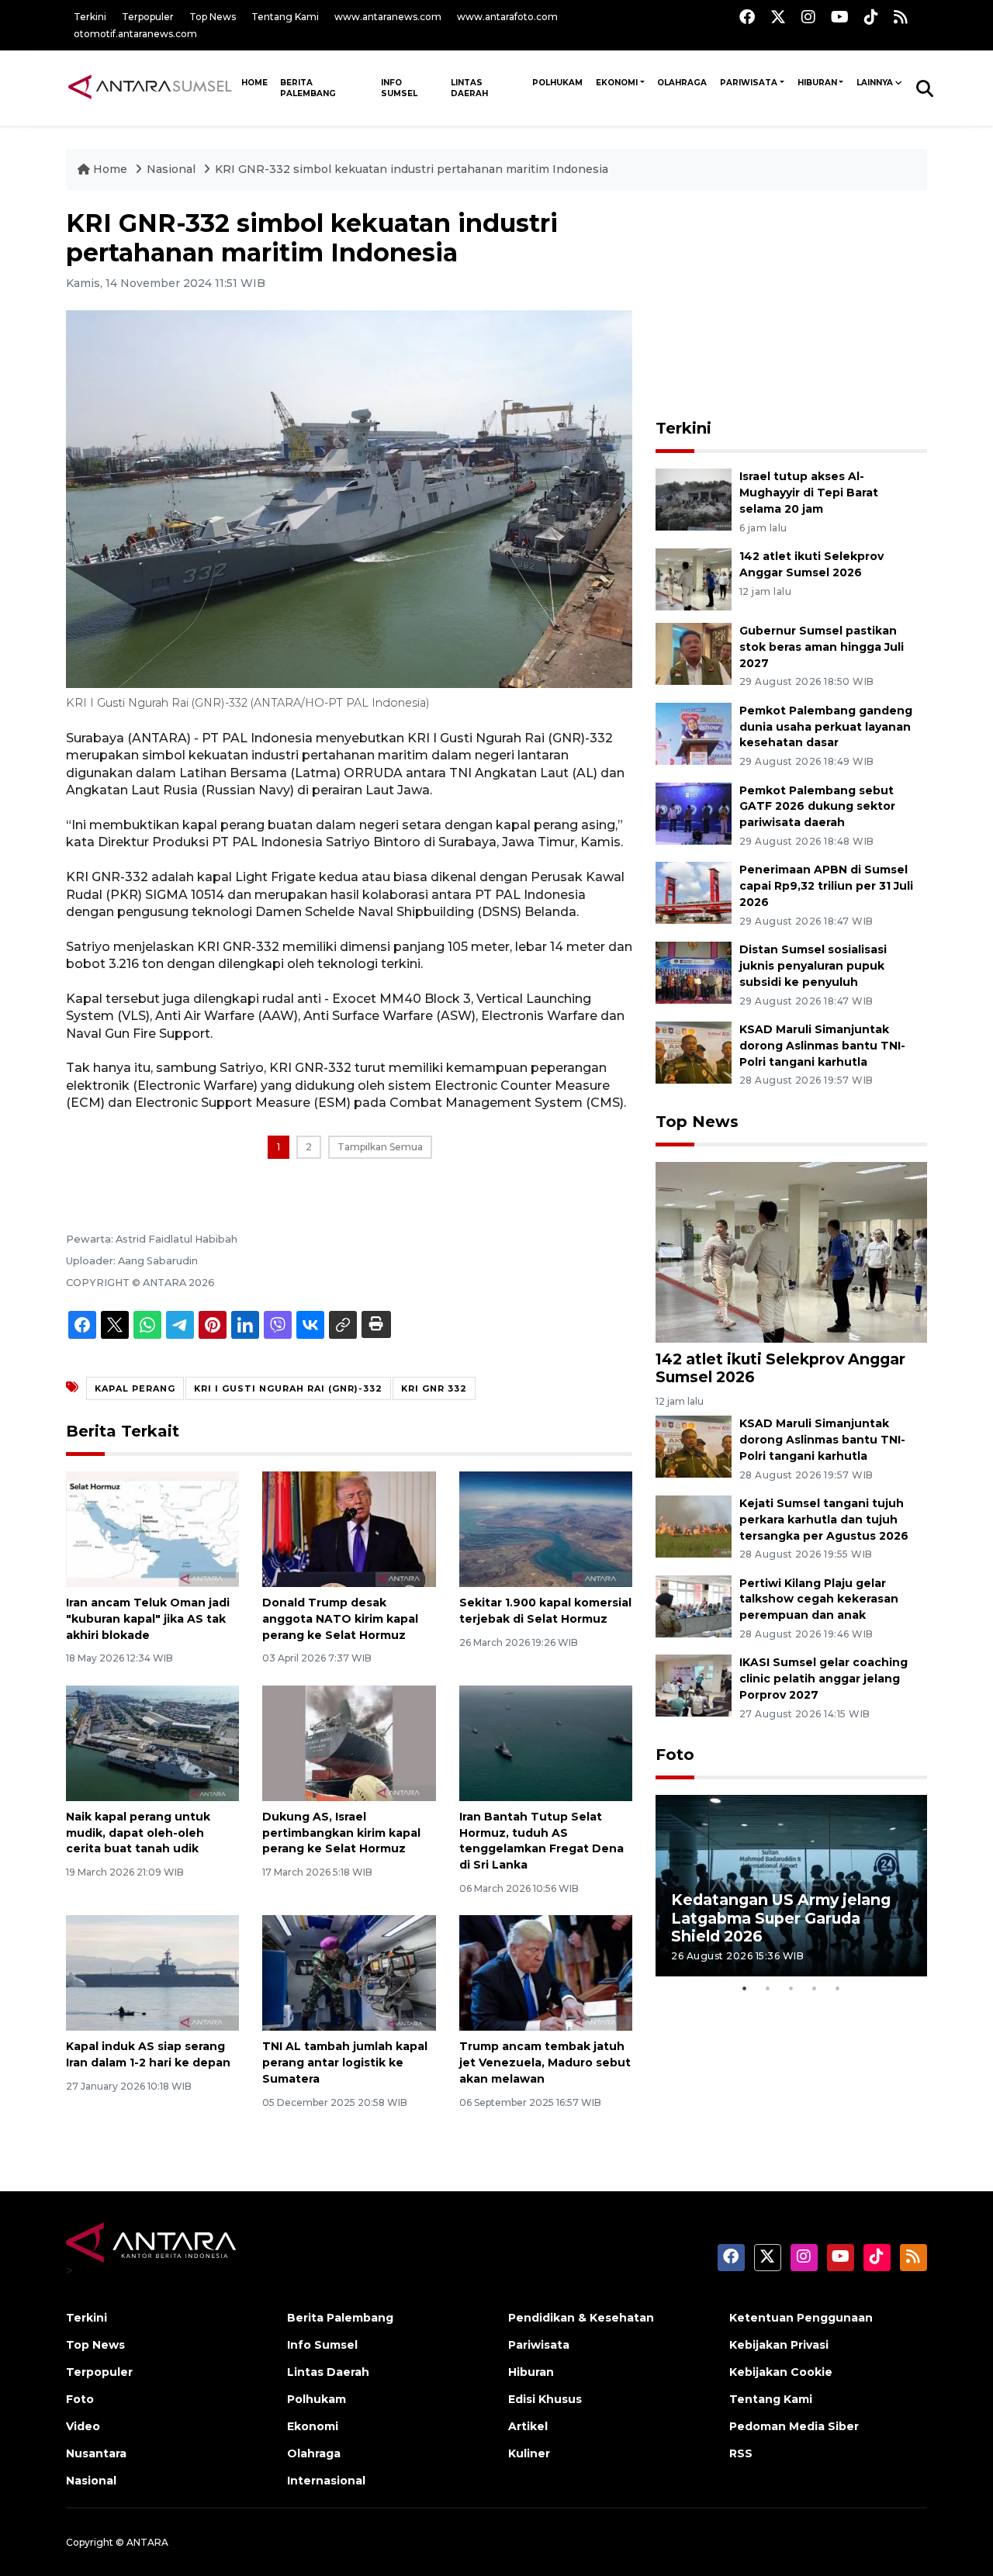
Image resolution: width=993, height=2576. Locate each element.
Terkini (90, 17)
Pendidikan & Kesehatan (581, 2318)
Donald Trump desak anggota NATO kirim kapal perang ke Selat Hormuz (340, 1619)
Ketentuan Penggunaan (801, 2318)
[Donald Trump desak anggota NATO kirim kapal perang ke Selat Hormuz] (349, 1528)
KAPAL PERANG (135, 1388)
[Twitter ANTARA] (778, 17)
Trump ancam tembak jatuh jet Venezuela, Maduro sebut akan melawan (545, 2063)
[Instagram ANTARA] (808, 17)
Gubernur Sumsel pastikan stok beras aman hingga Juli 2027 (822, 647)
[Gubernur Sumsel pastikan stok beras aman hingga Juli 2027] (694, 653)
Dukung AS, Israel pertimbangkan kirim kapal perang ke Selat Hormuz (341, 1833)
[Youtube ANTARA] (840, 17)
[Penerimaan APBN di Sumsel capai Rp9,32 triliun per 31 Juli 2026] (694, 892)
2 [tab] (768, 1988)
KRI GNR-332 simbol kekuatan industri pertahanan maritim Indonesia (412, 169)
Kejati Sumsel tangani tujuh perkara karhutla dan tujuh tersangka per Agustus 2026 (824, 1520)
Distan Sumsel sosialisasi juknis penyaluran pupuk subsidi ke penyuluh (813, 966)
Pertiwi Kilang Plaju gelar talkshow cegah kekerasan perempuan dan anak (819, 1599)
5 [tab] (838, 1988)
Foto (675, 1755)
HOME (254, 83)
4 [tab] (815, 1988)
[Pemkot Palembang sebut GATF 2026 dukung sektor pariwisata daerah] (694, 813)
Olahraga (682, 83)
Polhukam (557, 83)
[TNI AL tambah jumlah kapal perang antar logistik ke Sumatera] (349, 1972)
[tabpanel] (791, 1885)
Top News (213, 17)
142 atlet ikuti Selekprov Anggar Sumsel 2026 (780, 1368)
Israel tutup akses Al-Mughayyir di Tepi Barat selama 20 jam (809, 493)
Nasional (173, 169)
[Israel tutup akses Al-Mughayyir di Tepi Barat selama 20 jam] (694, 498)
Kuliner (529, 2453)
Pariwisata (749, 83)
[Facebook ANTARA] (747, 17)
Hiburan (817, 83)
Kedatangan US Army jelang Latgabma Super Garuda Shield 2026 (781, 1917)
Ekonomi (617, 83)
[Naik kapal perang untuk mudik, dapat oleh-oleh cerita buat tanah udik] (152, 1743)
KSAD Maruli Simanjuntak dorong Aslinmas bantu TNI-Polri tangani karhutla (822, 1046)
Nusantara (96, 2453)
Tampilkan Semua (380, 1147)
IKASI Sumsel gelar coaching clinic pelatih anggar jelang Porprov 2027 (823, 1679)
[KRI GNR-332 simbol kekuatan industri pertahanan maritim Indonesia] (791, 1251)
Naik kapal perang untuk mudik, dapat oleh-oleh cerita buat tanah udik (138, 1833)
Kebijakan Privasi (779, 2345)
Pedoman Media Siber (794, 2426)
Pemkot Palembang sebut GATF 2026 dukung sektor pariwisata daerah (817, 807)
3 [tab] (791, 1988)
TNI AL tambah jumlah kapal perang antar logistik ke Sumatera (345, 2063)
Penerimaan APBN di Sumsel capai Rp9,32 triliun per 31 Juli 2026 (826, 886)
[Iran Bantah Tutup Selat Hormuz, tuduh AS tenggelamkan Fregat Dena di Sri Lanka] (546, 1743)
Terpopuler (148, 17)
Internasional (326, 2481)
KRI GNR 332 (434, 1388)
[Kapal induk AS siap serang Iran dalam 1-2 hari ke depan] (152, 1972)
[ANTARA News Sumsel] (150, 88)
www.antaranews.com (388, 17)
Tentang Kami (285, 17)
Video (83, 2426)
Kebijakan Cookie (781, 2372)
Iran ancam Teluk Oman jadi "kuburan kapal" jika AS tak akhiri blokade (148, 1619)
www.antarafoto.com (507, 17)
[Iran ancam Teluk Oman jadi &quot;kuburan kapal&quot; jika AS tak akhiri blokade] (152, 1528)
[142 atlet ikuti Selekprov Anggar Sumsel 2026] (694, 578)
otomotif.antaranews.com (135, 34)
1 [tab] (745, 1988)
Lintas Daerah (469, 88)
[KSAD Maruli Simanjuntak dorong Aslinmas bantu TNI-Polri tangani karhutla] (694, 1051)
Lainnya (875, 83)
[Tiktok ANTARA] (871, 17)
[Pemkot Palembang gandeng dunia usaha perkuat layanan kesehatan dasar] (694, 733)
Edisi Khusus (545, 2399)
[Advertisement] (791, 306)
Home (110, 169)
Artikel (528, 2426)
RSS (741, 2453)
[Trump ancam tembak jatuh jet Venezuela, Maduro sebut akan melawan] (546, 1972)
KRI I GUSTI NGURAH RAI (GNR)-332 (288, 1388)
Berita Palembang (308, 88)
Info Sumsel (399, 88)
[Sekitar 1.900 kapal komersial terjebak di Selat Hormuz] (546, 1528)
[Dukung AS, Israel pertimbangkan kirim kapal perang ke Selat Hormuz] (349, 1743)
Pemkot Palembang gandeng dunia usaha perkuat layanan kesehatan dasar (826, 727)
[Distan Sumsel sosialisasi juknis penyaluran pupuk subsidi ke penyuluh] (694, 972)
